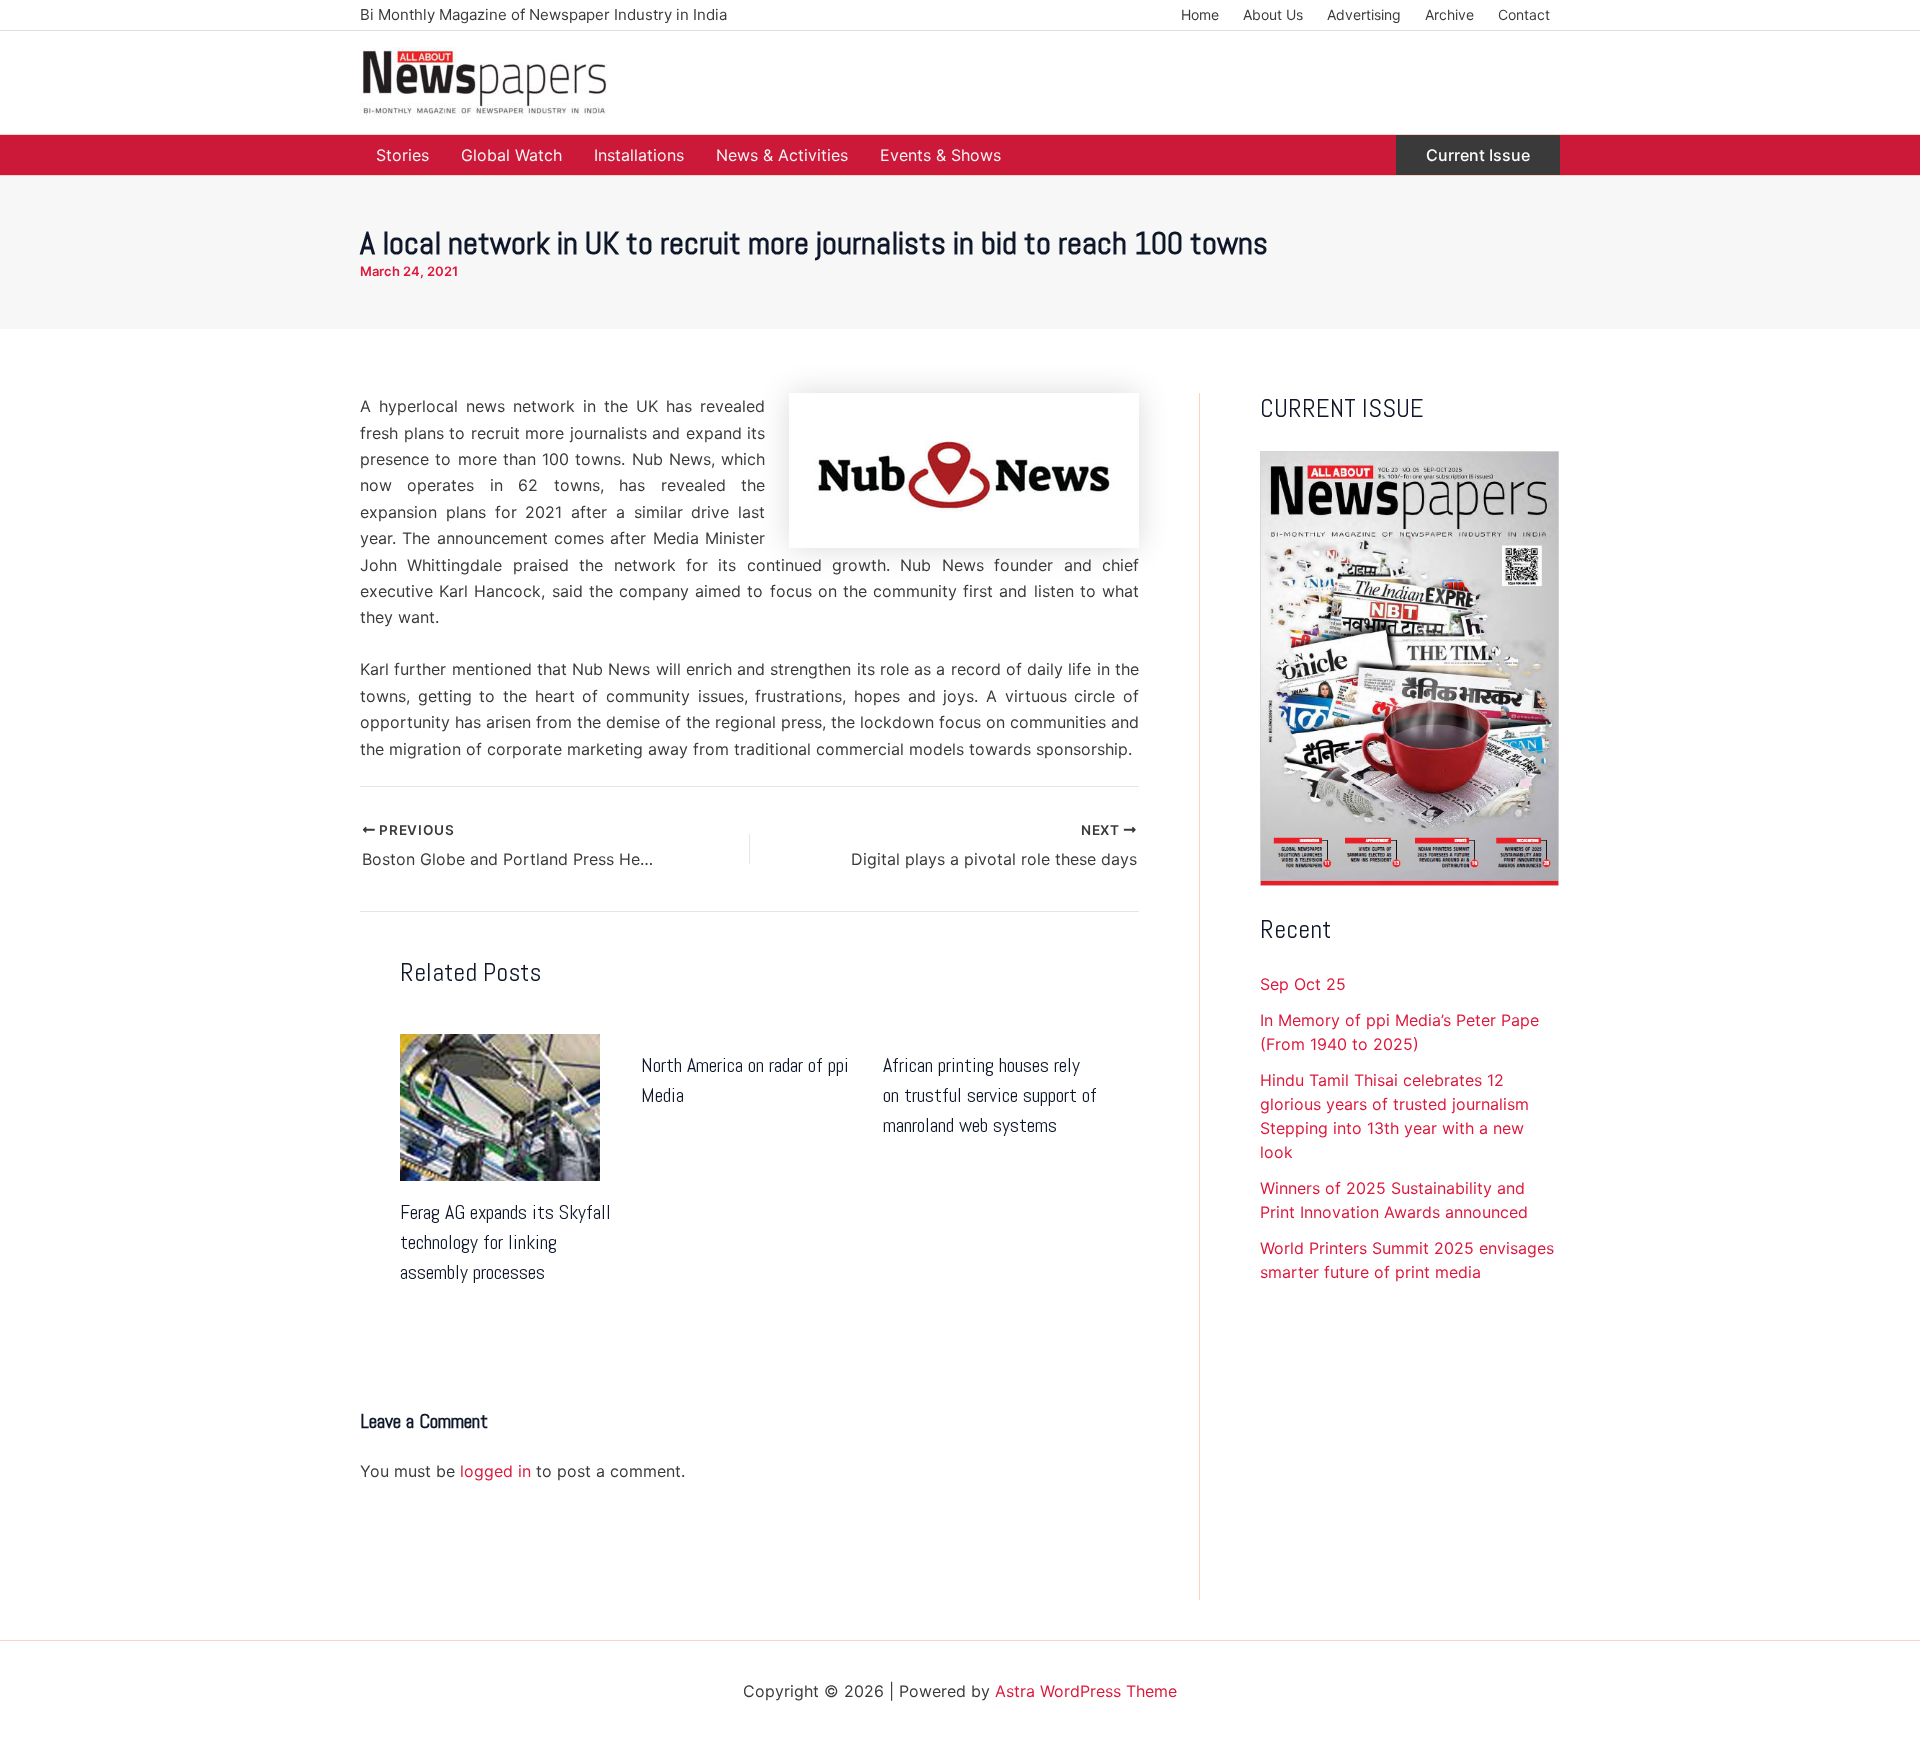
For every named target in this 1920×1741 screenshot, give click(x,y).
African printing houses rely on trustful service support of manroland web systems (990, 1095)
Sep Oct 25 (1303, 984)
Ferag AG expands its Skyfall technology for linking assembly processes (505, 1242)
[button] (1478, 155)
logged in (495, 1471)
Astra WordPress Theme (1086, 1691)
